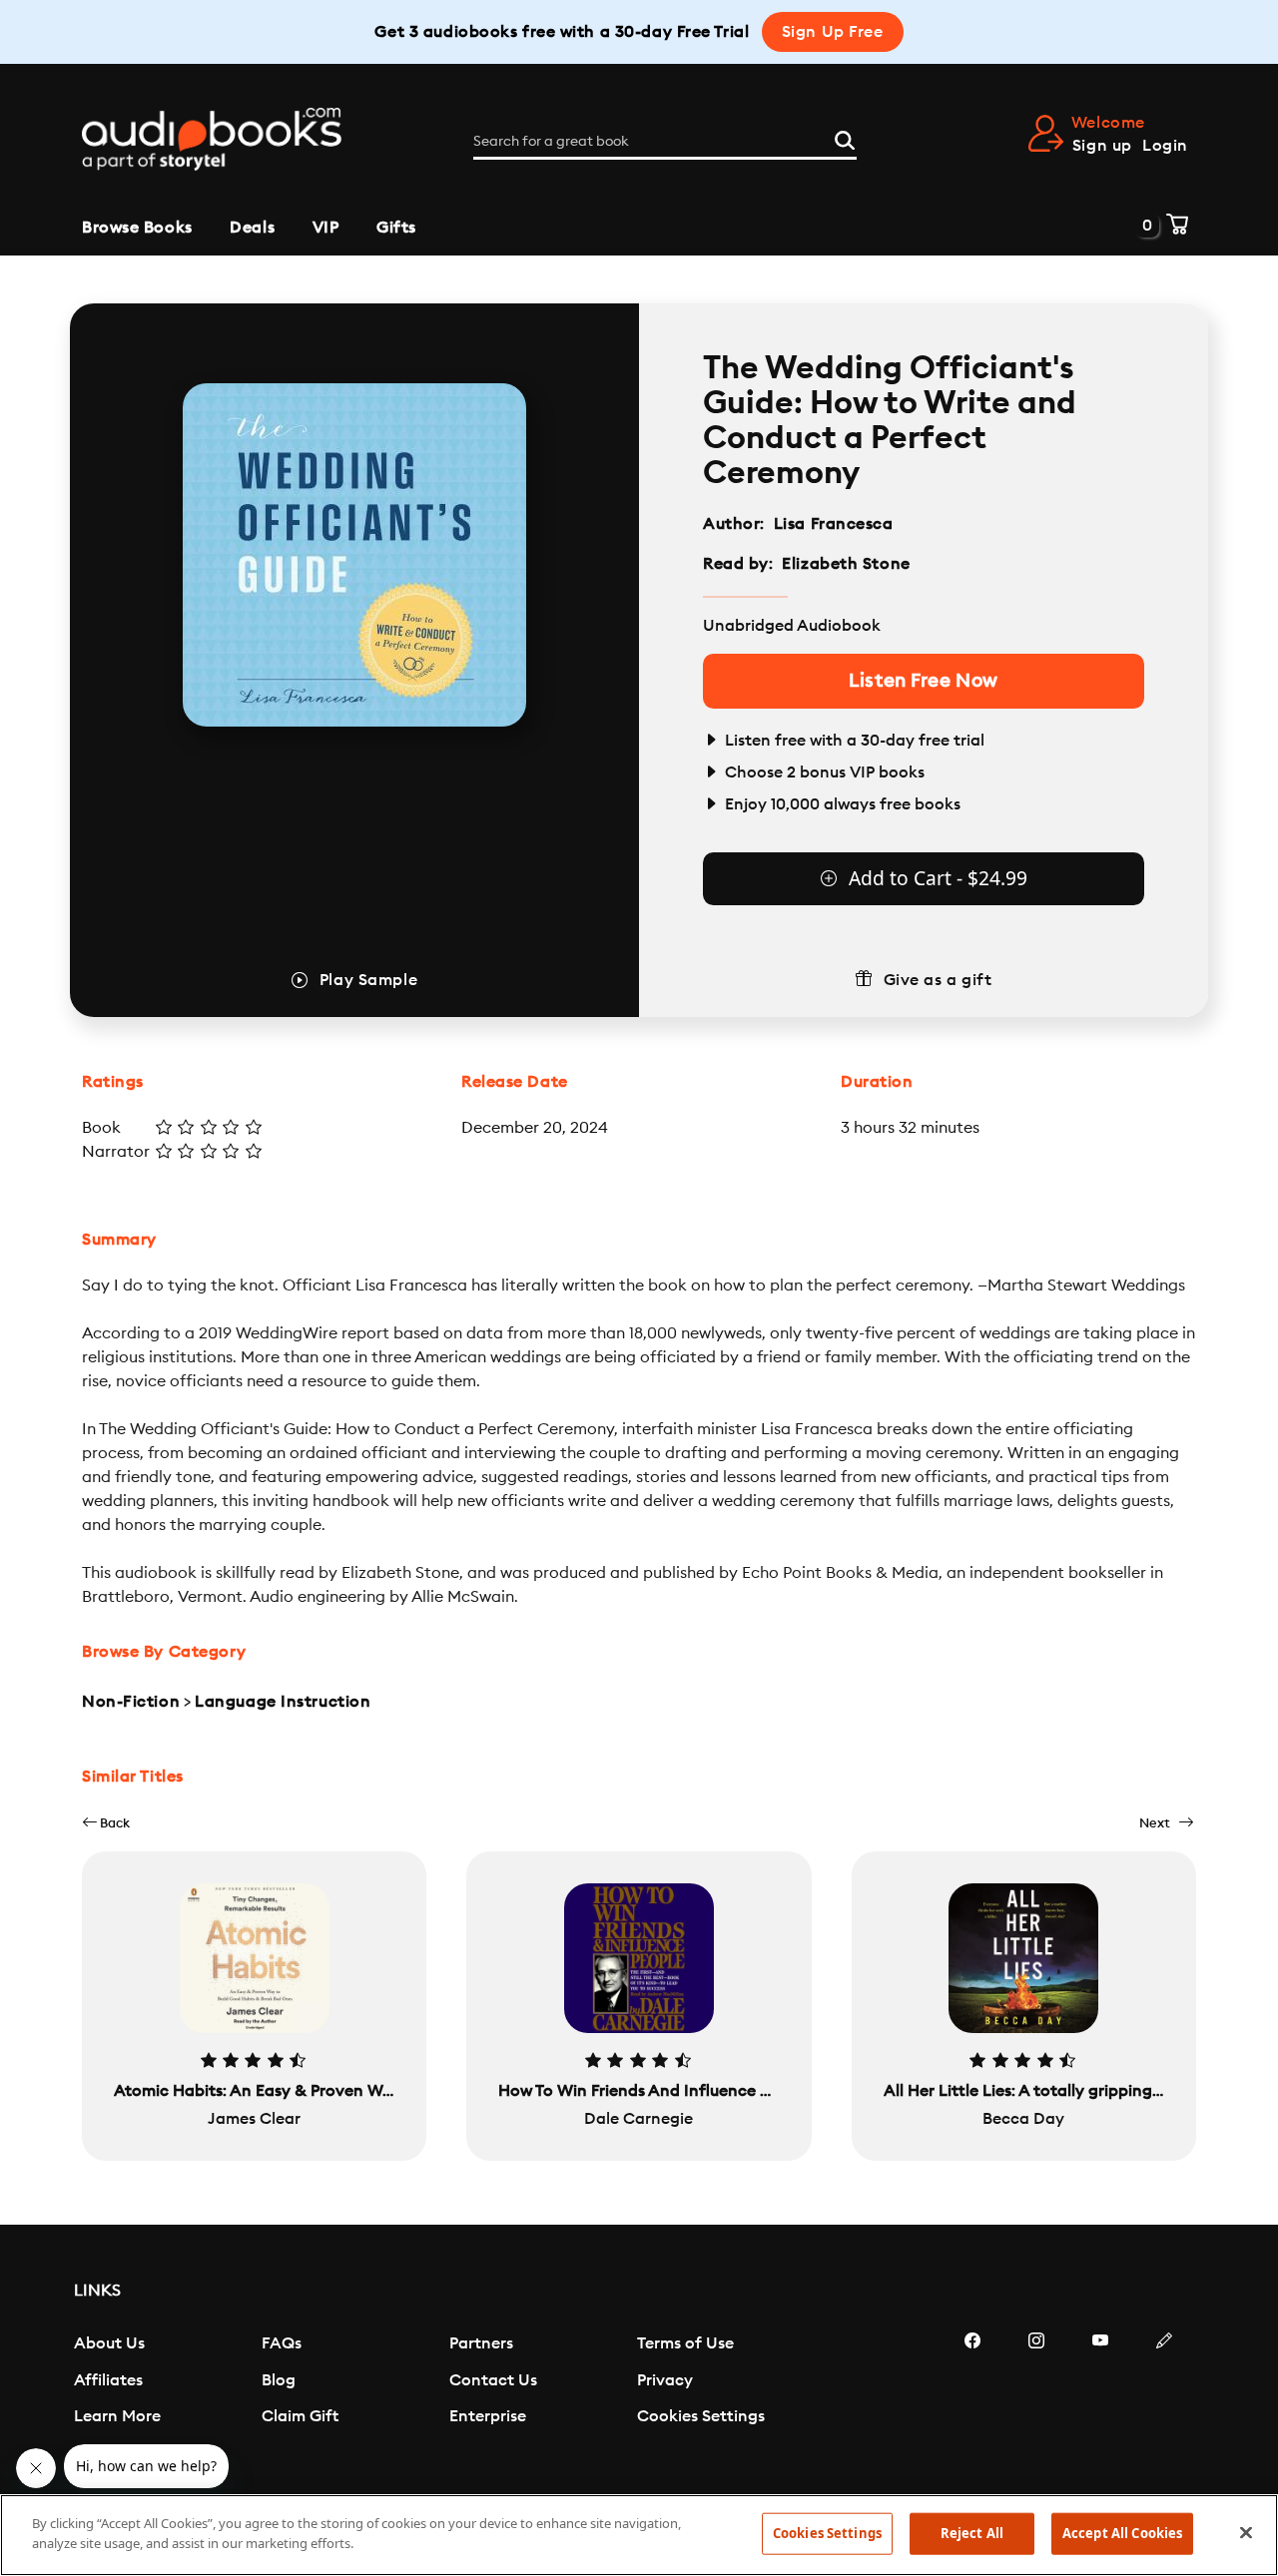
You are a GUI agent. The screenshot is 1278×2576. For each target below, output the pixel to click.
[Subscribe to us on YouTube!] (1100, 2400)
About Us (109, 2343)
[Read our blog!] (1164, 2400)
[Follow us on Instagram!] (1036, 2400)
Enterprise (488, 2416)
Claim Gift (300, 2416)
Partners (481, 2343)
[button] (106, 1823)
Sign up (1102, 146)
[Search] (845, 138)
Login (1165, 146)
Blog (279, 2380)
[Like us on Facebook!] (972, 2400)
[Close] (1246, 2532)
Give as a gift (938, 980)
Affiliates (108, 2380)
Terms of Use (685, 2343)
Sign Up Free (833, 32)
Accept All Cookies (1122, 2533)
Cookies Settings (701, 2416)
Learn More (117, 2416)
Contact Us (493, 2380)
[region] (639, 2535)
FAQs (282, 2343)
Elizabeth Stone (846, 564)
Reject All (972, 2533)
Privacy (665, 2380)
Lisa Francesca (834, 524)
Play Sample (368, 980)
